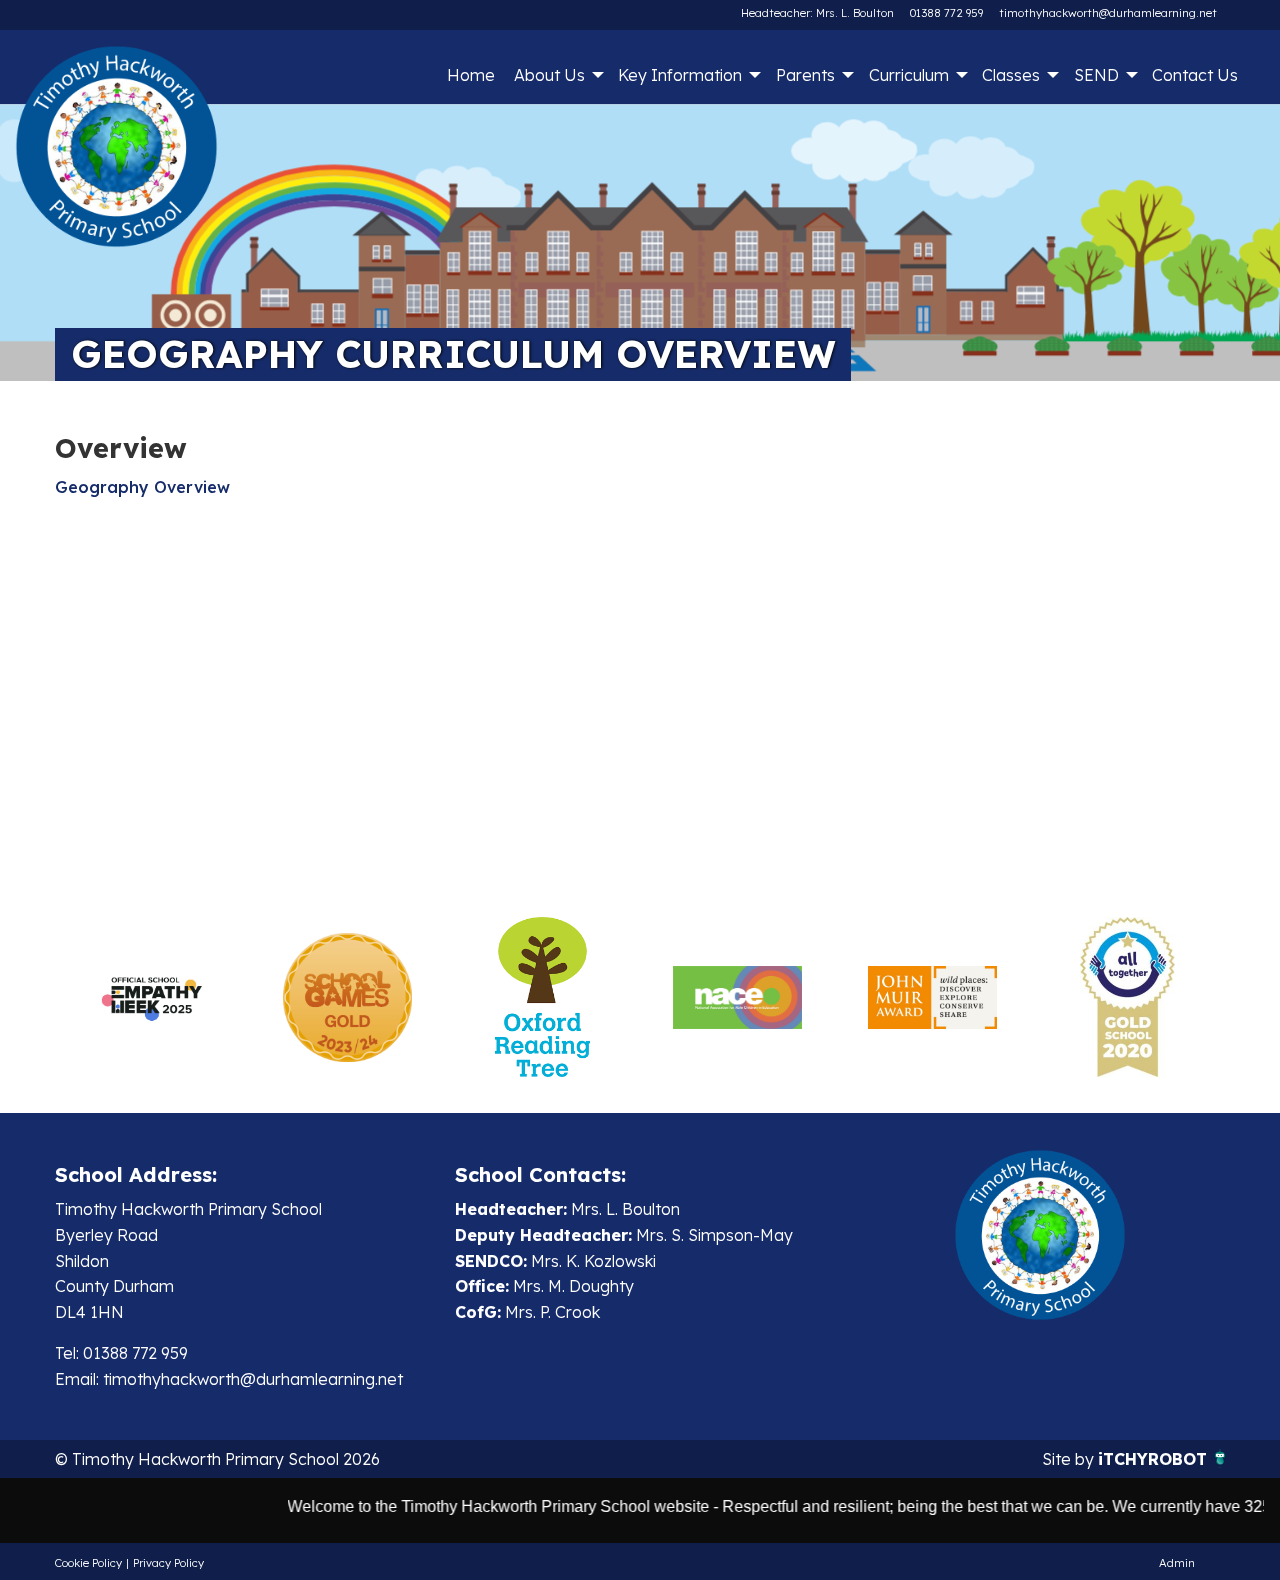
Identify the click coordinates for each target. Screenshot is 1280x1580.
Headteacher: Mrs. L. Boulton (817, 13)
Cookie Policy (88, 1563)
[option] (152, 997)
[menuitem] (470, 75)
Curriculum (909, 75)
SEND (1096, 75)
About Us (549, 75)
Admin (1177, 1563)
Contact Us (1195, 75)
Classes (1011, 75)
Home (471, 75)
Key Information (680, 75)
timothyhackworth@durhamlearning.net (1108, 13)
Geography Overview (142, 487)
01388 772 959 (946, 13)
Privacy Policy (168, 1563)
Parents (805, 75)
